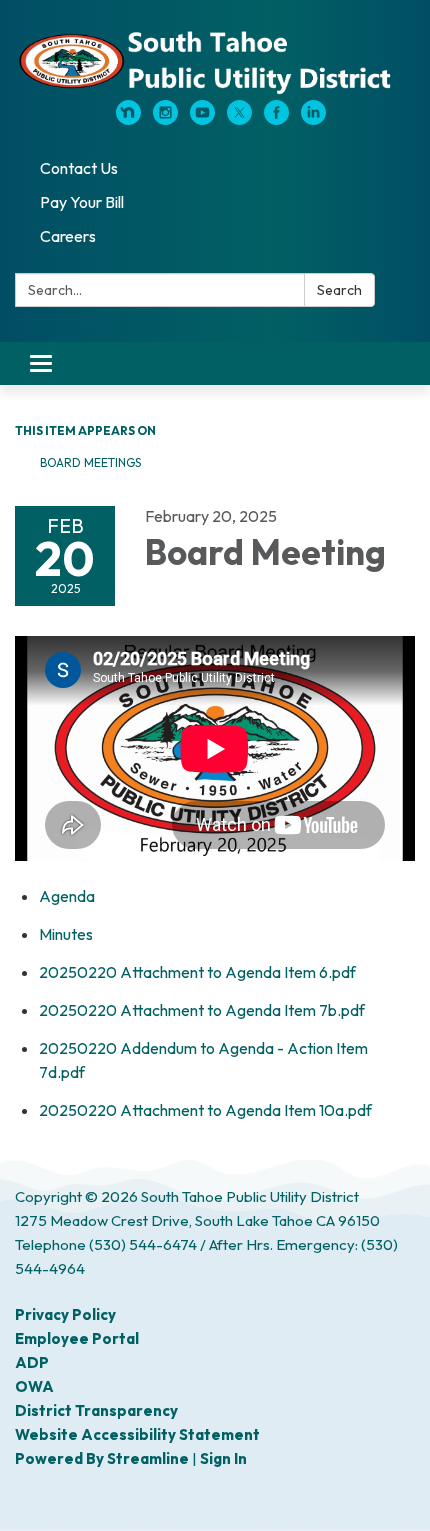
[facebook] (276, 119)
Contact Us (79, 168)
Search (339, 290)
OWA (34, 1386)
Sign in (223, 1458)
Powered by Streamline (102, 1458)
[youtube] (202, 119)
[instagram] (165, 119)
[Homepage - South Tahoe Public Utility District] (215, 60)
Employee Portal (77, 1338)
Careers (68, 236)
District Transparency (96, 1410)
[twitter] (239, 119)
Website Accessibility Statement (137, 1434)
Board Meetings (90, 462)
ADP (32, 1362)
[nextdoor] (128, 119)
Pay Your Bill (82, 202)
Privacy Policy (65, 1314)
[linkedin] (313, 119)
